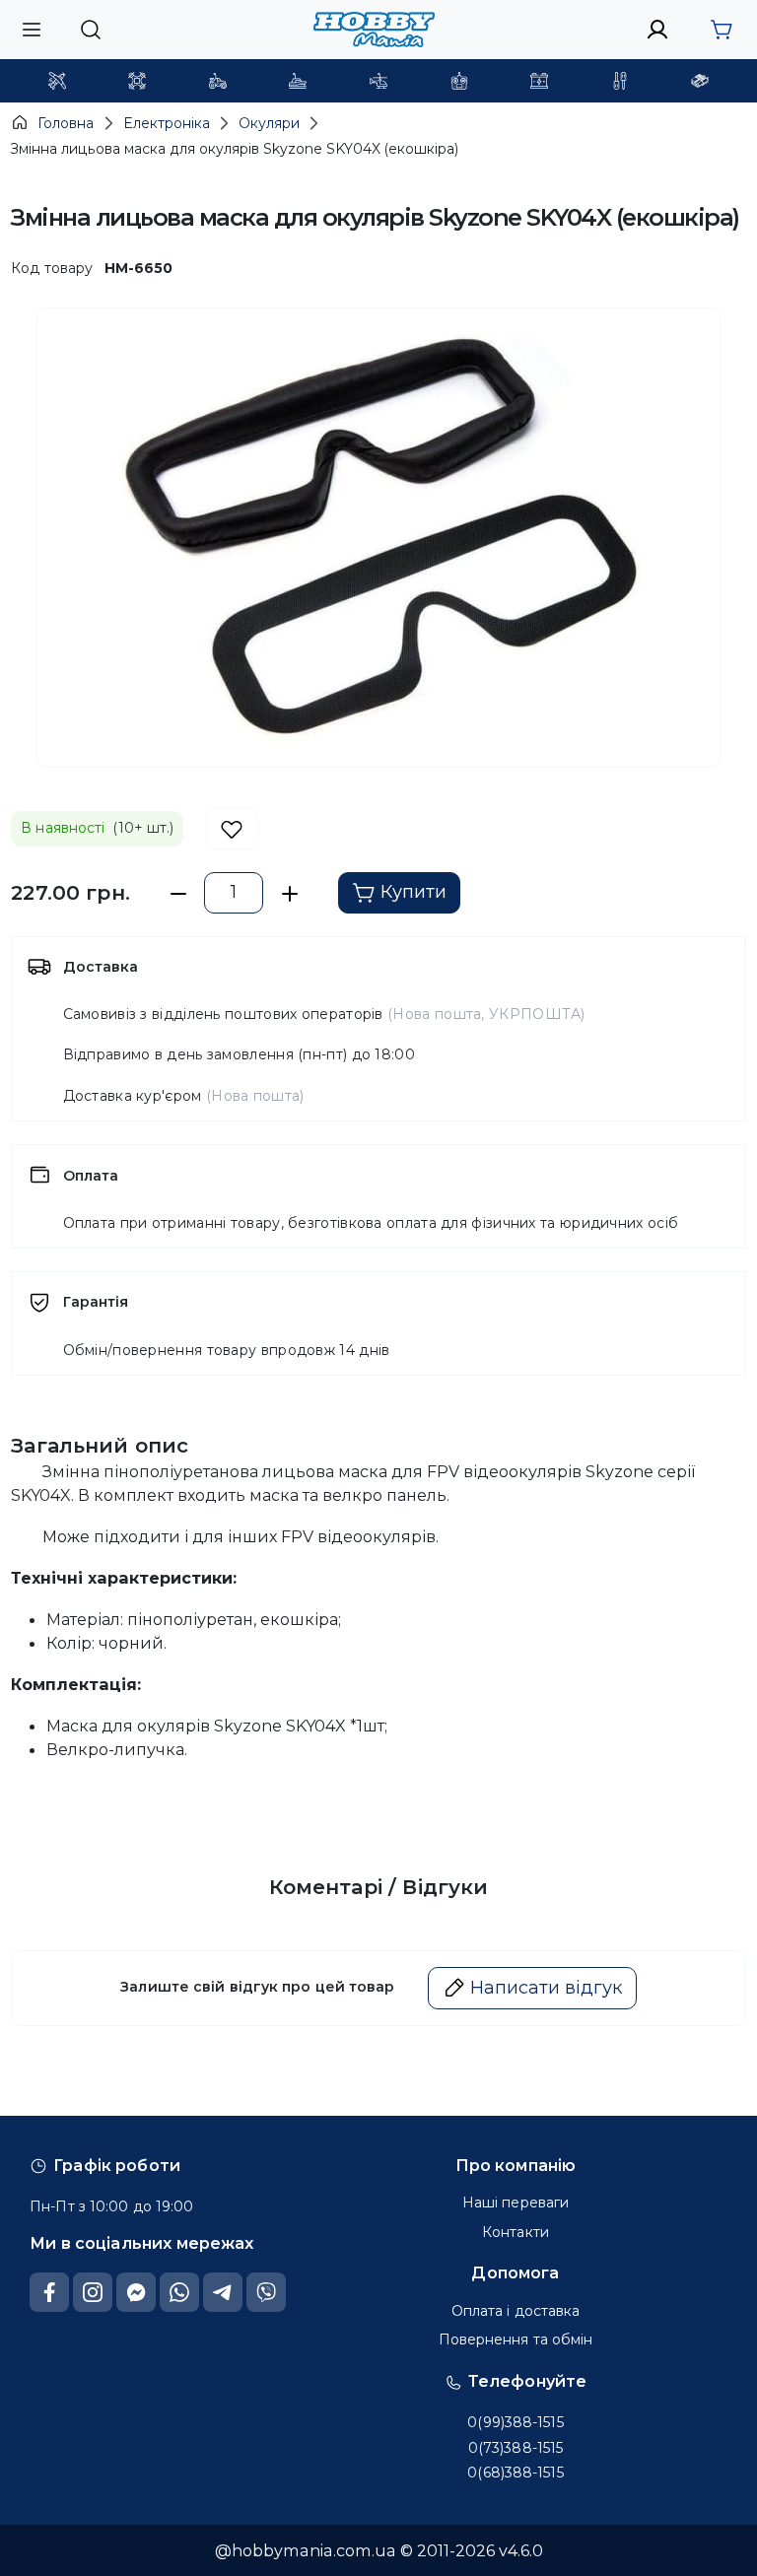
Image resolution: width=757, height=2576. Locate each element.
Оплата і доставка (516, 2311)
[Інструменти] (620, 81)
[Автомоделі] (218, 81)
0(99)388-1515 (515, 2422)
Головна (66, 123)
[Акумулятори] (539, 81)
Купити (413, 892)
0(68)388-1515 (515, 2473)
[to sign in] (658, 30)
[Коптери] (137, 81)
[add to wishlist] (232, 829)
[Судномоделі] (298, 81)
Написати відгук (546, 1988)
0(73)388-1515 (516, 2448)
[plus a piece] (289, 893)
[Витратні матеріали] (700, 81)
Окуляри (269, 123)
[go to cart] (721, 30)
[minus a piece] (178, 893)
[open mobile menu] (32, 29)
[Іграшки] (378, 81)
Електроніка (167, 123)
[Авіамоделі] (57, 81)
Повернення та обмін (516, 2339)
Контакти (516, 2232)
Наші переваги (516, 2203)
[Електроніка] (459, 81)
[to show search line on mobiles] (90, 30)
